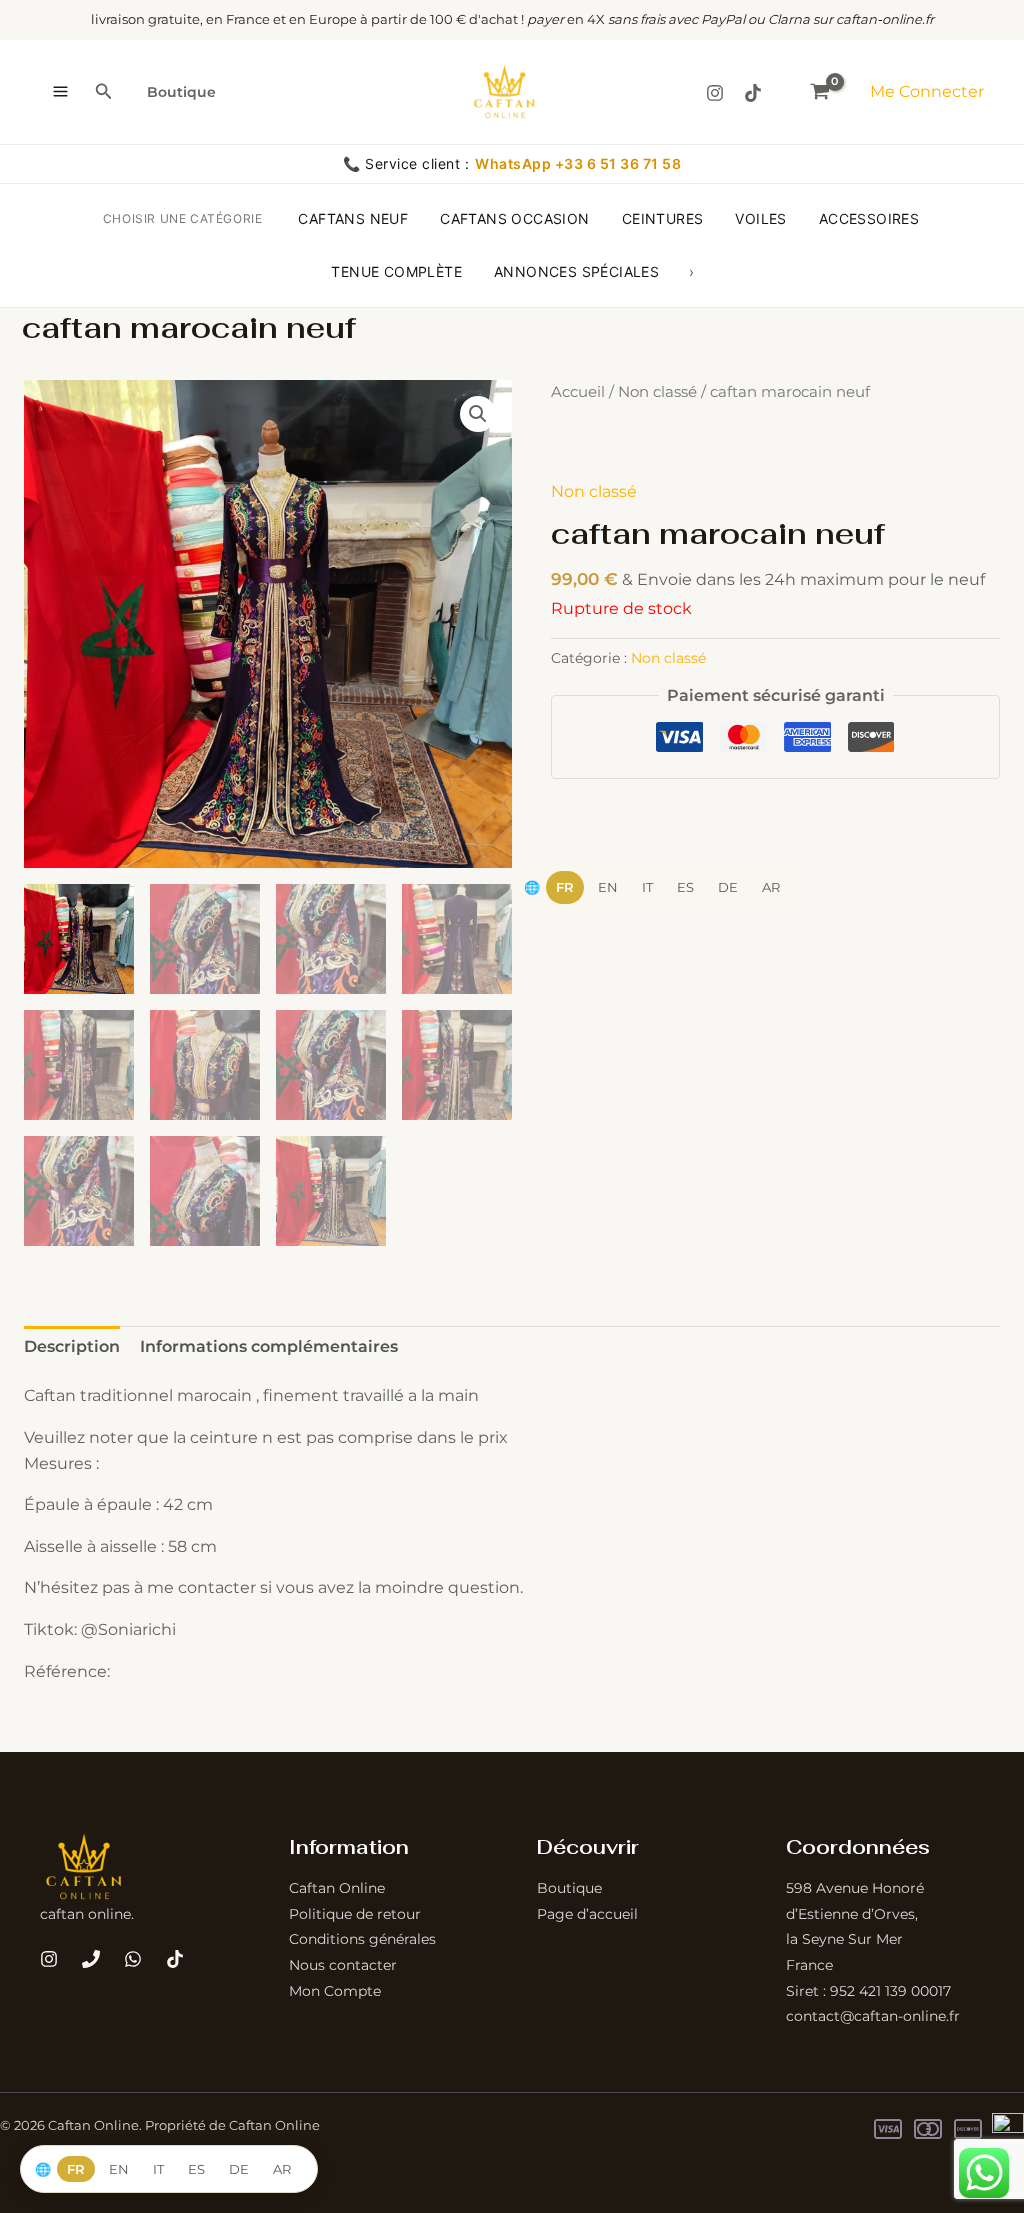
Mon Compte (335, 1991)
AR (771, 887)
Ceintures (663, 218)
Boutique (181, 92)
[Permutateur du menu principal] (60, 92)
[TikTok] (753, 93)
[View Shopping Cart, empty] (820, 91)
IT (647, 887)
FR (565, 887)
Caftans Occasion (514, 218)
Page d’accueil (587, 1914)
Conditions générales (362, 1939)
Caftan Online (337, 1888)
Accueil (578, 392)
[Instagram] (715, 93)
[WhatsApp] (133, 1959)
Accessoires (869, 218)
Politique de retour (355, 1914)
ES (685, 887)
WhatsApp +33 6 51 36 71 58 (578, 163)
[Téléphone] (91, 1959)
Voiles (760, 218)
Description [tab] (72, 1346)
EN (608, 887)
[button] (104, 92)
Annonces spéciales (576, 271)
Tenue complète (396, 271)
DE (728, 887)
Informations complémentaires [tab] (269, 1346)
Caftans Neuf (353, 218)
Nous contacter (343, 1965)
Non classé (657, 392)
